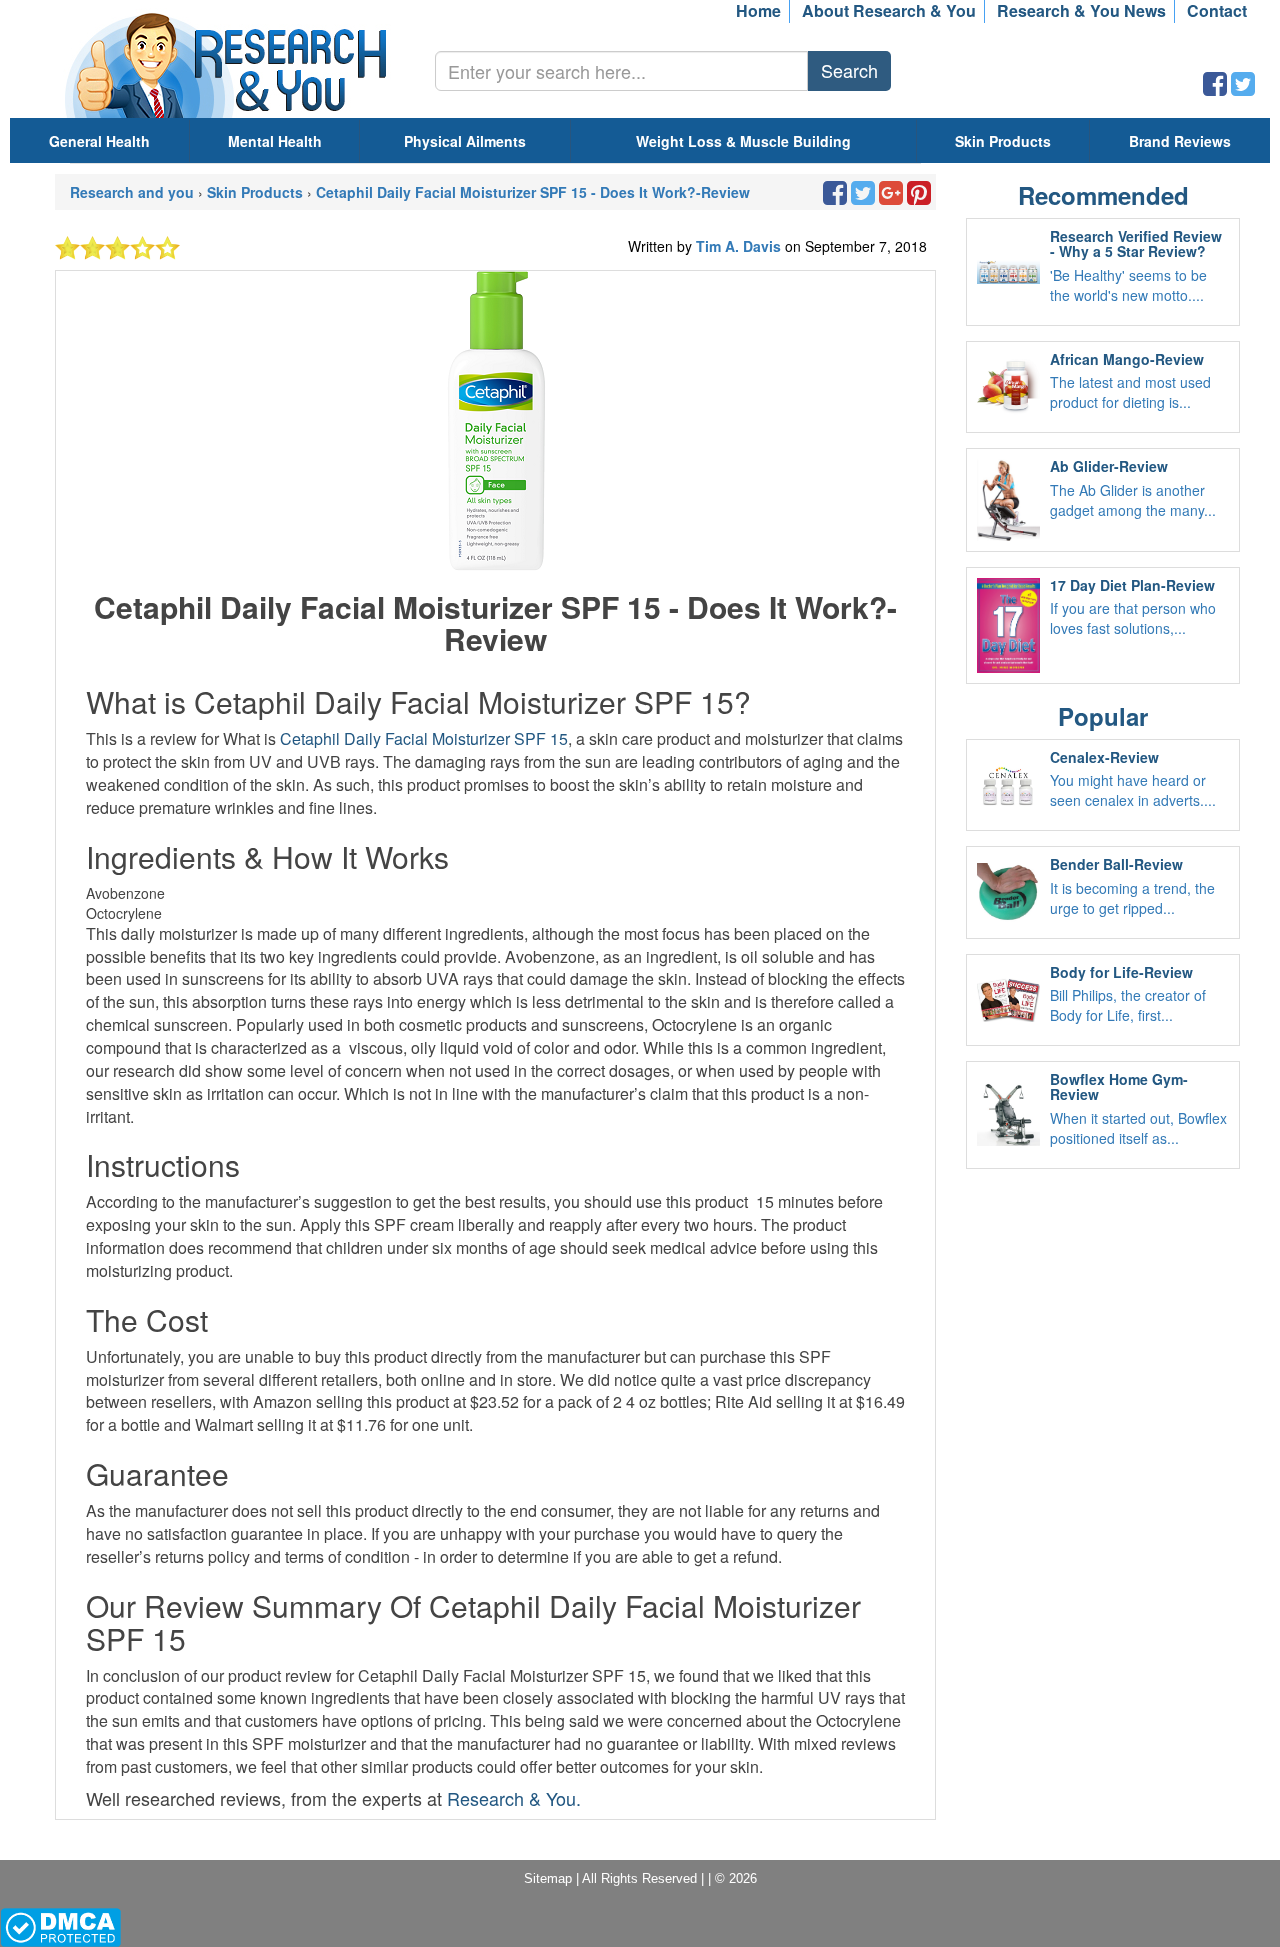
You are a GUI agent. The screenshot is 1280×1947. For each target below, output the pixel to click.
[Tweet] (1243, 88)
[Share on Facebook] (1215, 88)
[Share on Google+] (891, 197)
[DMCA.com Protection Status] (60, 1926)
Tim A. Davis (740, 246)
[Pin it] (919, 197)
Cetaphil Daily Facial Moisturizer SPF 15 (424, 738)
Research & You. (514, 1798)
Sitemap (548, 1878)
